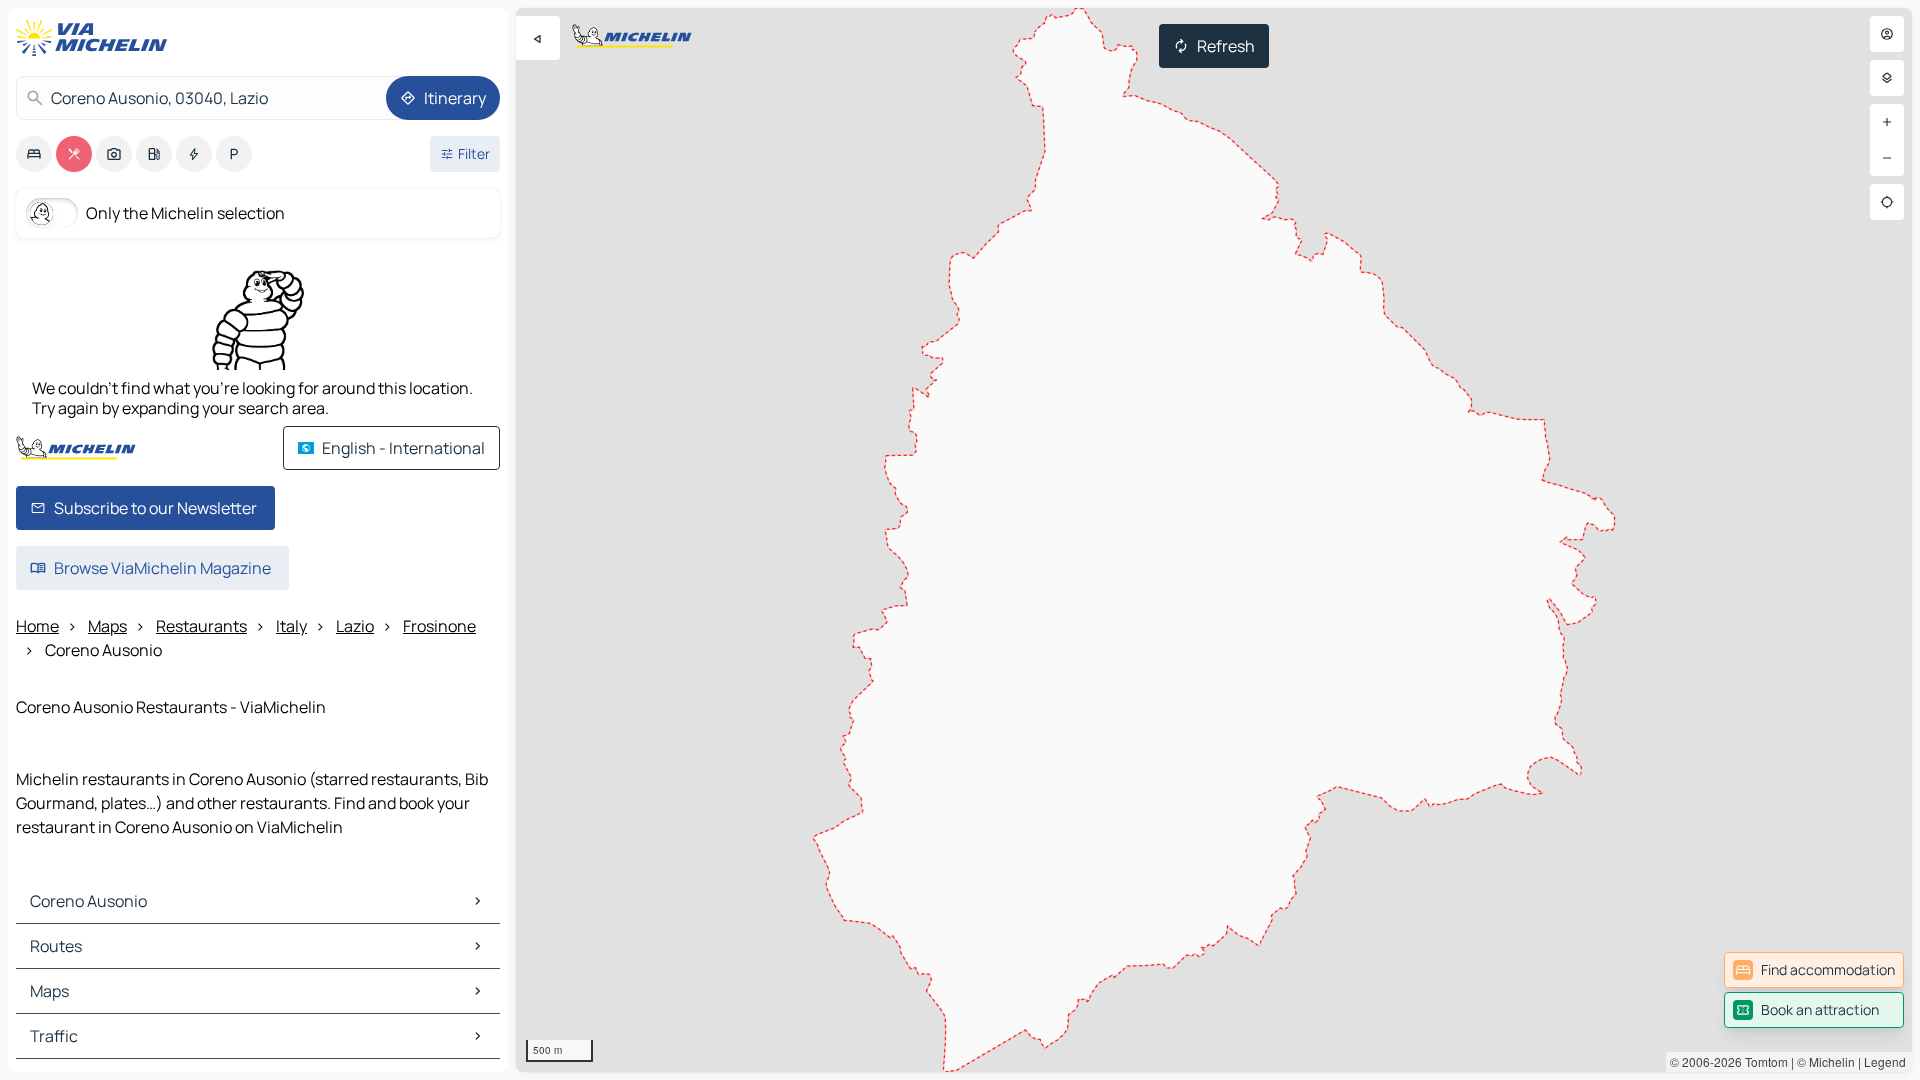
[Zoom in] (1887, 122)
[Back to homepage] (96, 38)
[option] (34, 154)
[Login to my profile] (1887, 34)
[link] (1814, 970)
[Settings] (1887, 78)
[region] (1214, 540)
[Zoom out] (1887, 158)
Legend (1885, 1061)
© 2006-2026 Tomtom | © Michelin (1762, 1061)
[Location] (1887, 202)
